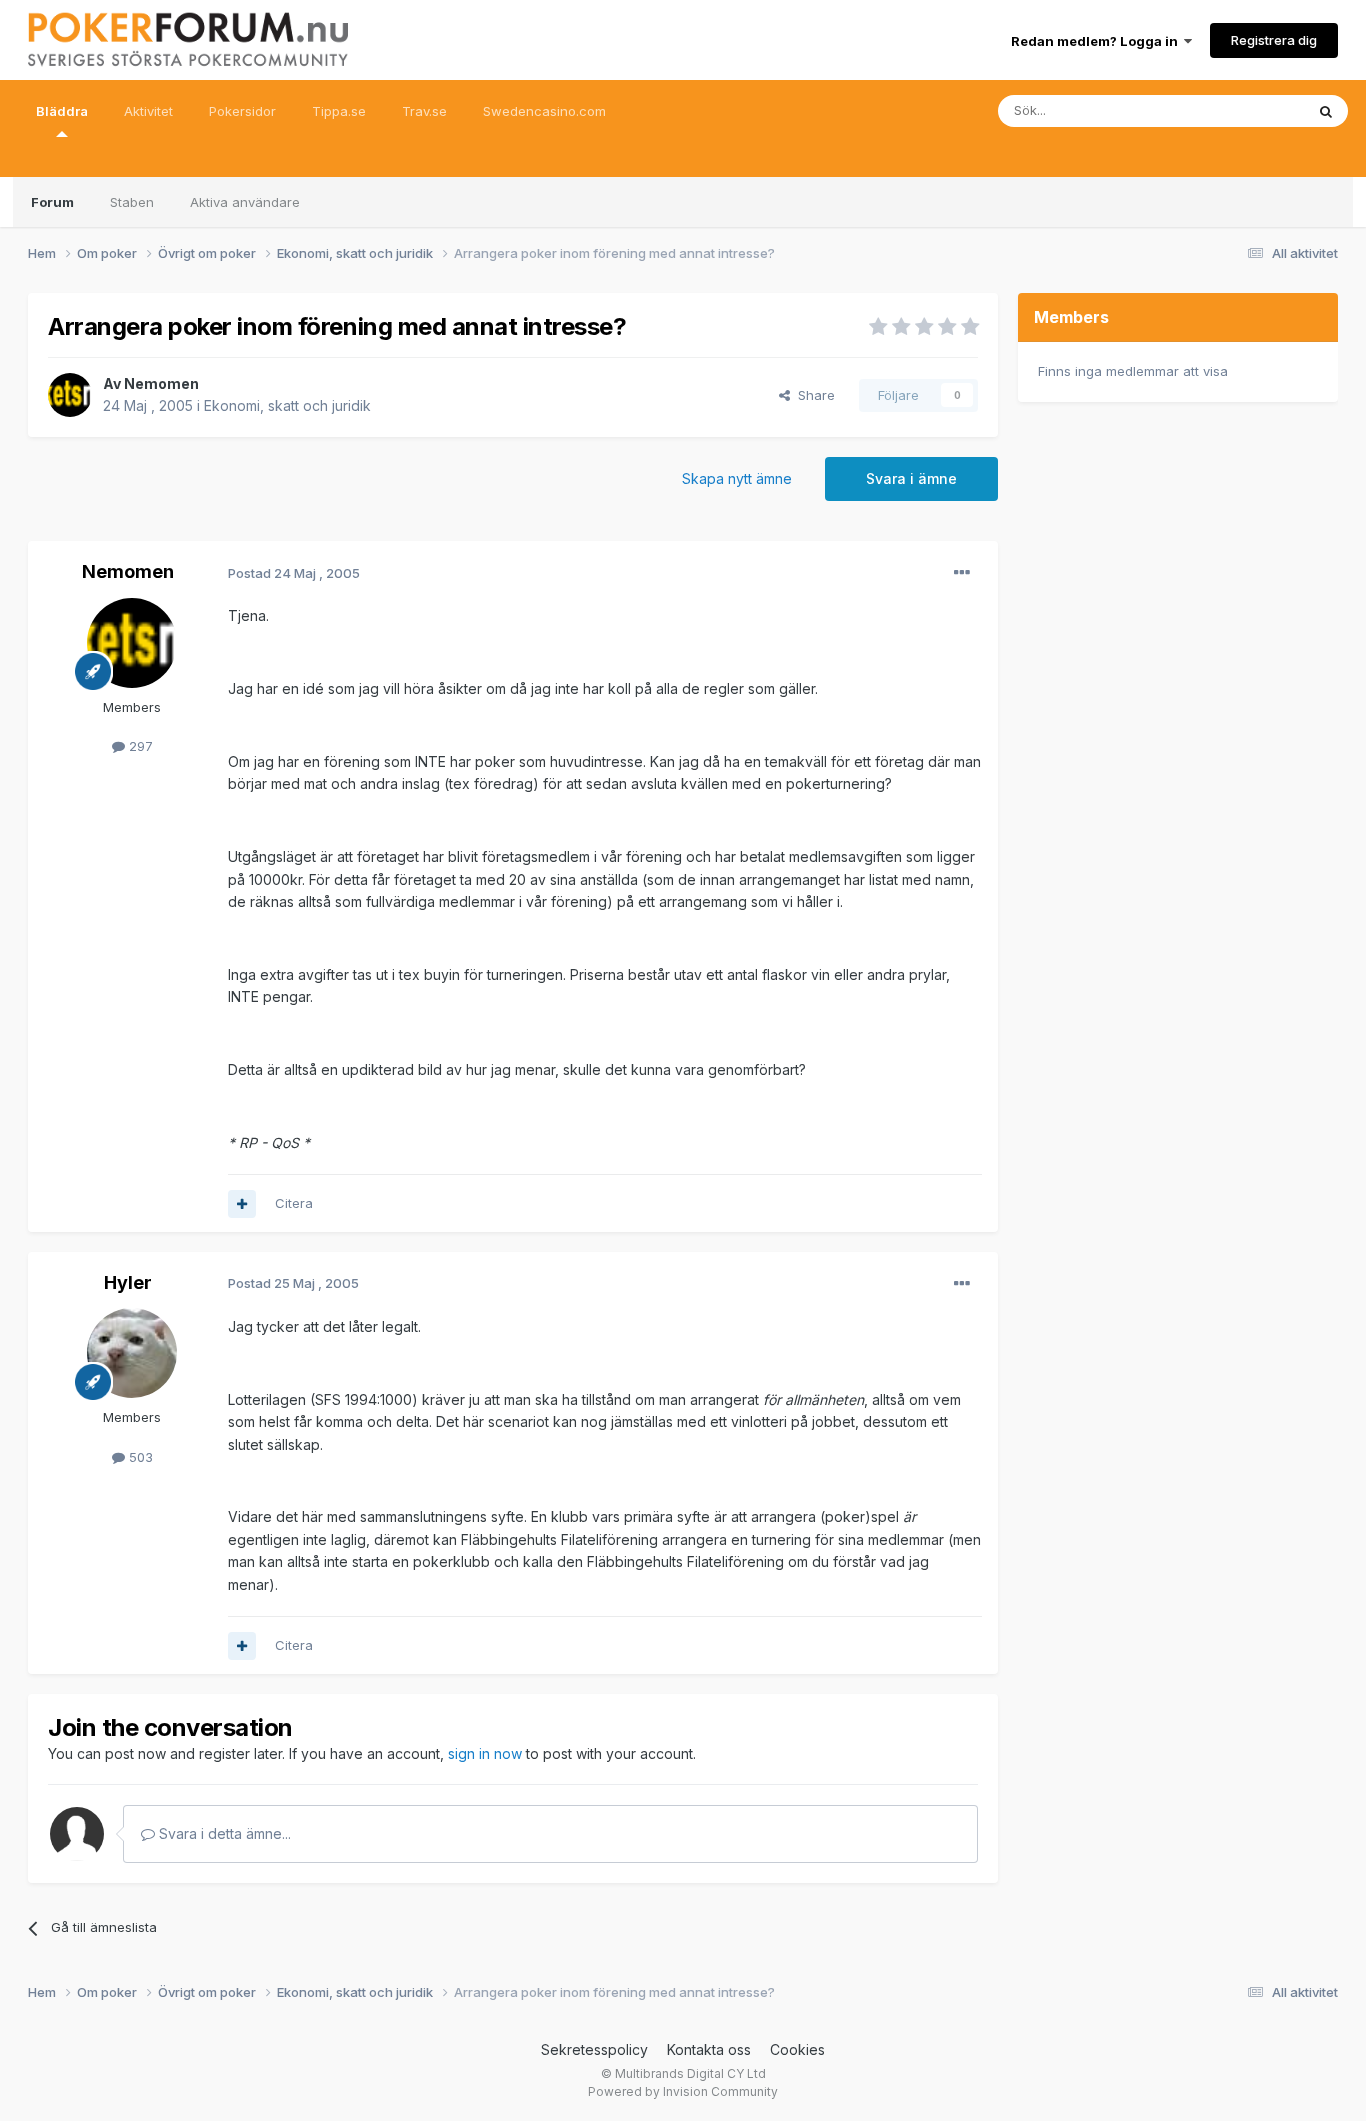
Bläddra (62, 111)
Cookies (797, 2049)
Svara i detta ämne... (223, 1833)
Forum (52, 202)
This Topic (1245, 110)
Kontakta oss (709, 2049)
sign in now (485, 1753)
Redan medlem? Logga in (1097, 41)
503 (139, 1457)
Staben (132, 202)
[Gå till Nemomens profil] (70, 395)
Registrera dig (1274, 40)
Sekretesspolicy (594, 2049)
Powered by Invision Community (683, 2091)
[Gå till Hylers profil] (132, 1353)
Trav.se (424, 111)
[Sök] (1326, 111)
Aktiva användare (245, 202)
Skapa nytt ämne (737, 478)
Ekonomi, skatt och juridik (287, 405)
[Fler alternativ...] (962, 573)
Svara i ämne (911, 478)
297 (139, 746)
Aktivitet (148, 111)
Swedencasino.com (544, 111)
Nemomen (161, 383)
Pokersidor (242, 111)
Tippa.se (339, 111)
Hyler (128, 1282)
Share (812, 395)
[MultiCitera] (242, 1204)
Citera (294, 1203)
